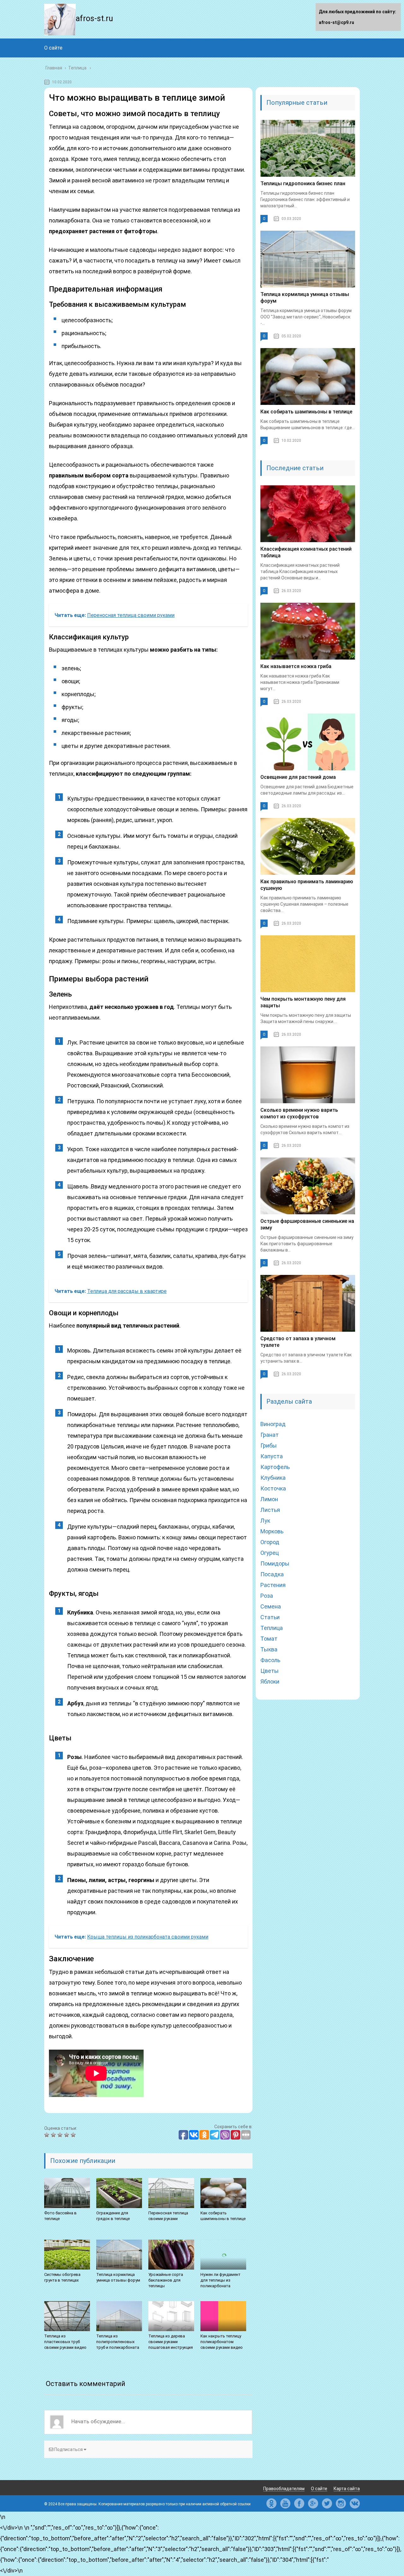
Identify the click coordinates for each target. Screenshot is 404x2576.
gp (313, 2503)
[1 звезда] (48, 2135)
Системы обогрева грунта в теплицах (62, 2277)
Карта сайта (347, 2489)
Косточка (273, 1488)
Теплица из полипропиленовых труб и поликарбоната (118, 2342)
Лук (265, 1521)
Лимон (269, 1499)
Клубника (273, 1478)
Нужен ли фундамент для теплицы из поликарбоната (220, 2280)
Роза (267, 1596)
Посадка (272, 1574)
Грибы (269, 1445)
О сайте (53, 48)
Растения (273, 1585)
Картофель (275, 1467)
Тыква (269, 1649)
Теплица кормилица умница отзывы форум (118, 2277)
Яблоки (270, 1682)
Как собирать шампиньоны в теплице (223, 2216)
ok (271, 2503)
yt (285, 2503)
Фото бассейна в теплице (60, 2216)
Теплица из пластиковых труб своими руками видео (65, 2342)
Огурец (270, 1553)
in (341, 2503)
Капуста (272, 1456)
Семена (271, 1606)
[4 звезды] (67, 2135)
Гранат (270, 1435)
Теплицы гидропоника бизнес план (303, 184)
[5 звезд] (74, 2135)
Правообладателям (284, 2489)
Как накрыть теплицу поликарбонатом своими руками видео (222, 2342)
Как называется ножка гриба (296, 666)
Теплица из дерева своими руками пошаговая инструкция (171, 2342)
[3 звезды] (61, 2135)
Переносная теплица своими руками (168, 2216)
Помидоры (275, 1563)
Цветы (270, 1671)
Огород (270, 1542)
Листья (270, 1510)
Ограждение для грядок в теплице (113, 2216)
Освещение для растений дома (298, 777)
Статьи (270, 1617)
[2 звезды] (54, 2135)
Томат (269, 1639)
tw (327, 2503)
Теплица (272, 1628)
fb (299, 2503)
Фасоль (270, 1660)
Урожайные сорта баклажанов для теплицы (166, 2280)
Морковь (272, 1531)
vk (355, 2503)
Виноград (273, 1424)
